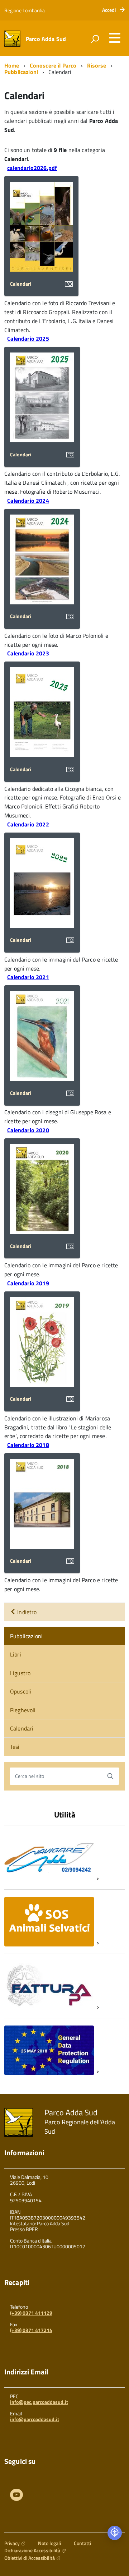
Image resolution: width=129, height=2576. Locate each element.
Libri (16, 1654)
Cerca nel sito (30, 1776)
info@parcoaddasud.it (35, 2419)
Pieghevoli (23, 1710)
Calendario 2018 (28, 1445)
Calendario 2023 (28, 653)
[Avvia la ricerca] (110, 1776)
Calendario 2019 (28, 1283)
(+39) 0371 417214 (31, 2330)
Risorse (97, 65)
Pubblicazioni (21, 72)
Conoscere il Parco (53, 65)
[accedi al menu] (115, 38)
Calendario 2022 (28, 824)
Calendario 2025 (28, 338)
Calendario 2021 (28, 977)
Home (12, 65)
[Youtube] (16, 2496)
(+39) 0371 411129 (31, 2313)
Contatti (82, 2543)
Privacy (12, 2543)
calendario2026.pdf (32, 168)
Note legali (49, 2543)
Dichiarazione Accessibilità (32, 2550)
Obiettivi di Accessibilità (30, 2558)
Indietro (26, 1612)
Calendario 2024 (28, 501)
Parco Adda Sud (46, 39)
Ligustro (20, 1673)
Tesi (15, 1747)
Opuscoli (21, 1691)
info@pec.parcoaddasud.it (39, 2402)
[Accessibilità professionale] (115, 2533)
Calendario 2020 (28, 1130)
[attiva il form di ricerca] (95, 39)
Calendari (22, 1728)
